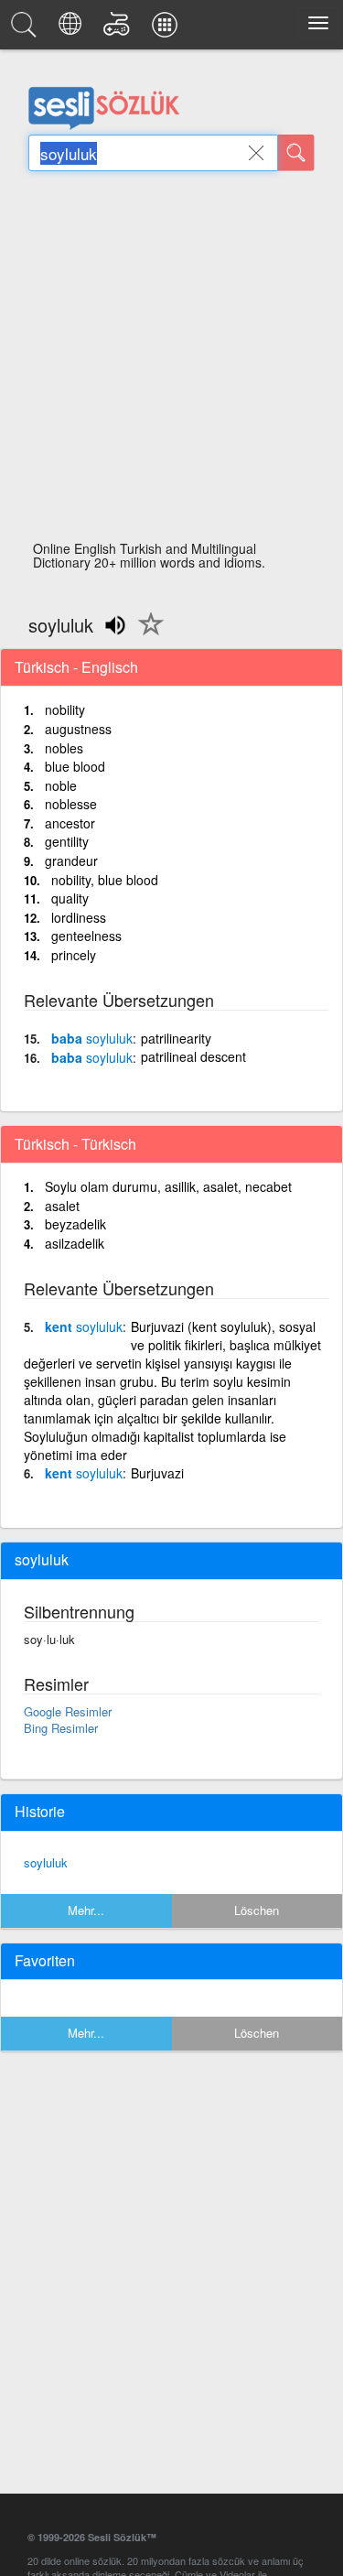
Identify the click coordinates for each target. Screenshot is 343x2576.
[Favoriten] (146, 634)
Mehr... (86, 1910)
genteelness (86, 936)
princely (74, 955)
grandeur (71, 860)
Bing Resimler (61, 1728)
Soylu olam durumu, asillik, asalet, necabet (168, 1186)
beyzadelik (75, 1224)
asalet (62, 1206)
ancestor (70, 823)
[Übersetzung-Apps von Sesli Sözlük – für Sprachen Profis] (167, 29)
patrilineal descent (193, 1056)
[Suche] (296, 153)
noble (61, 785)
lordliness (79, 917)
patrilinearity (176, 1038)
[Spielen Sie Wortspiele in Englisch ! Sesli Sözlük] (119, 29)
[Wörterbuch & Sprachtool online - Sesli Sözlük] (27, 29)
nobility (65, 709)
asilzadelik (75, 1243)
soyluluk (46, 1862)
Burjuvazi (157, 1473)
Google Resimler (68, 1711)
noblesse (71, 804)
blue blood (75, 766)
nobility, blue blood (105, 880)
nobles (64, 748)
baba (92, 1038)
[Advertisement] (171, 361)
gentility (67, 841)
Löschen (257, 1910)
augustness (78, 729)
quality (70, 898)
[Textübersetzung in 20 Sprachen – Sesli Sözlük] (73, 29)
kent (84, 1326)
